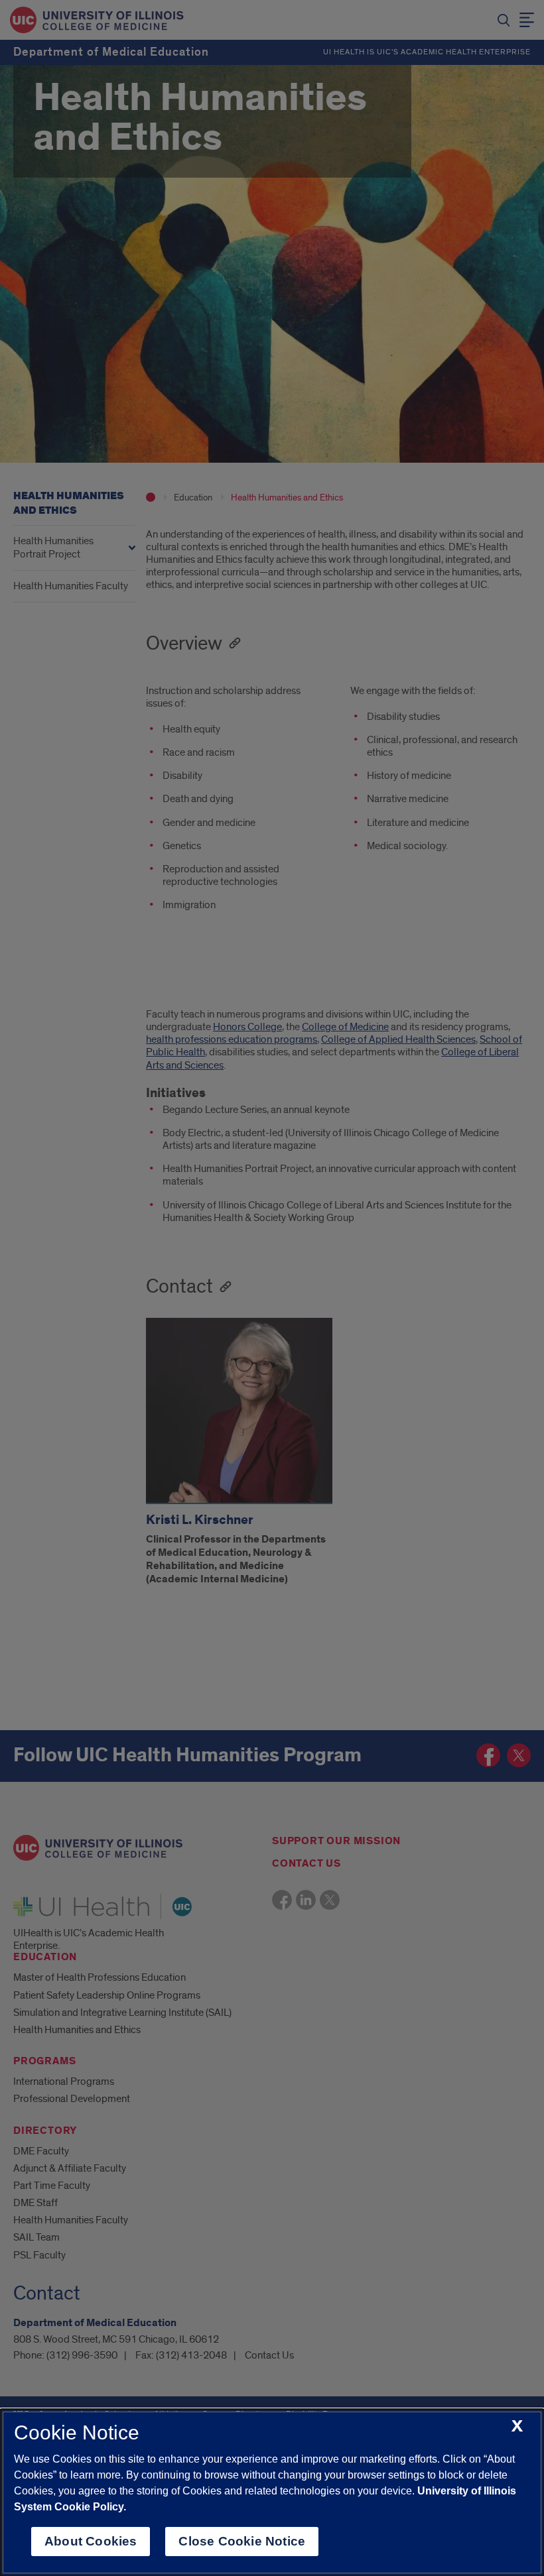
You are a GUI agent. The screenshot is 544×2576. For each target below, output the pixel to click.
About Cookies (91, 2541)
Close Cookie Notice (242, 2541)
